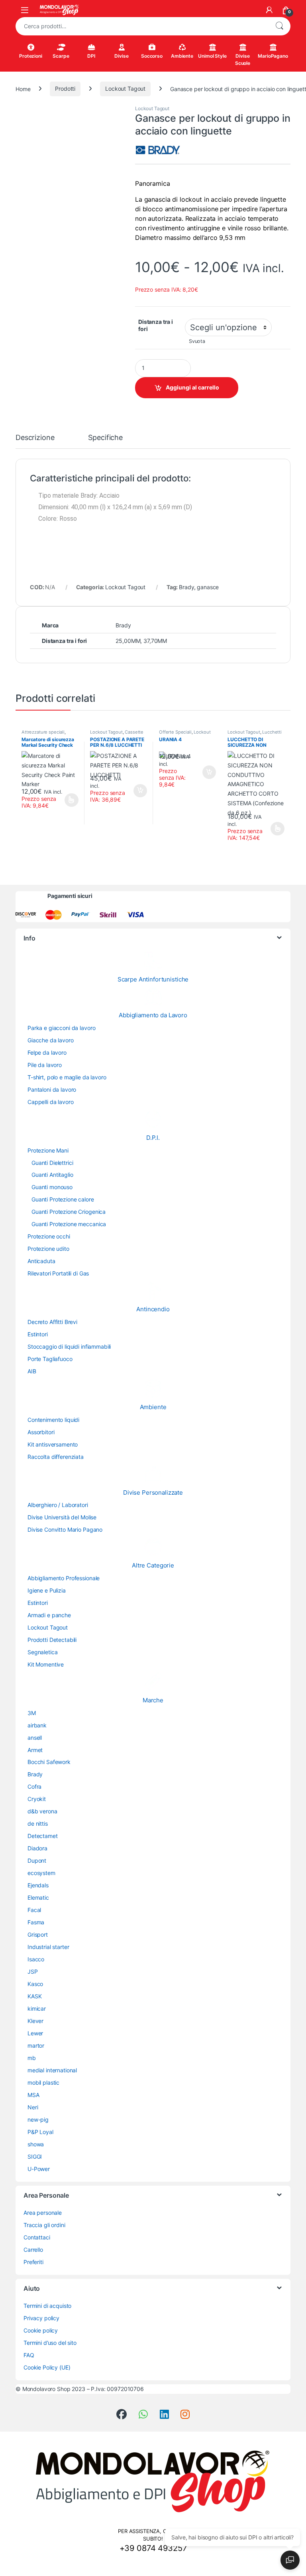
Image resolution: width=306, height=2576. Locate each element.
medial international (52, 2070)
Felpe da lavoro (47, 1052)
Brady (186, 587)
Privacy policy (41, 2318)
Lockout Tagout (125, 89)
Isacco (36, 1959)
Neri (33, 2107)
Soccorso (152, 56)
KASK (34, 1996)
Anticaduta (41, 1261)
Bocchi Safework (49, 1762)
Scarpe (61, 56)
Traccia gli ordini (44, 2225)
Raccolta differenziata (56, 1457)
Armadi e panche (49, 1615)
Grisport (38, 1934)
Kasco (35, 1984)
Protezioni (31, 56)
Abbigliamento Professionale (64, 1578)
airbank (37, 1725)
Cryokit (37, 1799)
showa (36, 2144)
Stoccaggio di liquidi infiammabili (69, 1346)
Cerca (279, 26)
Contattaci (37, 2237)
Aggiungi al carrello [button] (205, 772)
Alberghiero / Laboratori (58, 1505)
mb (32, 2058)
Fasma (36, 1922)
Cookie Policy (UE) (47, 2367)
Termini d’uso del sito (50, 2343)
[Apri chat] (290, 2560)
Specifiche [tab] (105, 438)
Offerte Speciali (175, 732)
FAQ (29, 2355)
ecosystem (41, 1873)
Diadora (37, 1848)
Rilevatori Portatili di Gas (58, 1273)
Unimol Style (212, 56)
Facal (34, 1910)
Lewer (35, 2033)
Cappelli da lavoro (50, 1102)
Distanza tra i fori (156, 325)
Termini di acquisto (47, 2306)
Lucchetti (272, 732)
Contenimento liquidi (53, 1420)
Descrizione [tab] (35, 438)
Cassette (134, 732)
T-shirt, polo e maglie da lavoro (67, 1077)
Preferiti (33, 2262)
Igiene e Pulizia (47, 1590)
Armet (35, 1750)
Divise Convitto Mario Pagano (65, 1529)
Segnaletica (42, 1652)
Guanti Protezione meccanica (69, 1224)
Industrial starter (48, 1947)
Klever (35, 2021)
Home (23, 89)
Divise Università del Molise (62, 1517)
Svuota (197, 341)
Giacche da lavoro (51, 1040)
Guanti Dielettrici (52, 1163)
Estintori (38, 1334)
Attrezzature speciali (43, 732)
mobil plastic (43, 2082)
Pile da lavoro (45, 1065)
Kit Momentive (46, 1664)
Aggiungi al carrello (192, 387)
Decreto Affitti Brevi (52, 1322)
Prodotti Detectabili (52, 1640)
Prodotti (65, 89)
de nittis (38, 1823)
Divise (121, 56)
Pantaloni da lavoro (52, 1089)
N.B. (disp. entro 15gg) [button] (139, 791)
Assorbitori (41, 1432)
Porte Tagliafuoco (50, 1359)
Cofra (34, 1786)
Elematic (38, 1897)
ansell (35, 1738)
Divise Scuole (243, 59)
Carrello (33, 2250)
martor (36, 2045)
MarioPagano (273, 56)
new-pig (38, 2119)
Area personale (43, 2213)
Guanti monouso (52, 1187)
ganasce (208, 587)
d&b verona (42, 1811)
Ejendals (38, 1885)
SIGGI (35, 2156)
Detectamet (43, 1836)
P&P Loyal (40, 2132)
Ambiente (182, 56)
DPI (91, 56)
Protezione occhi (49, 1236)
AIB (32, 1371)
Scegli (70, 800)
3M (32, 1713)
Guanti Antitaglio (52, 1175)
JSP (33, 1971)
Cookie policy (41, 2330)
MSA (33, 2095)
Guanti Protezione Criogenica (69, 1212)
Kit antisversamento (53, 1444)
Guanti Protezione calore (63, 1199)
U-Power (39, 2169)
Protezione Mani (48, 1150)
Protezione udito (48, 1249)
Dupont (37, 1860)
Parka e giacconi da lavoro (61, 1028)
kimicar (37, 2008)
